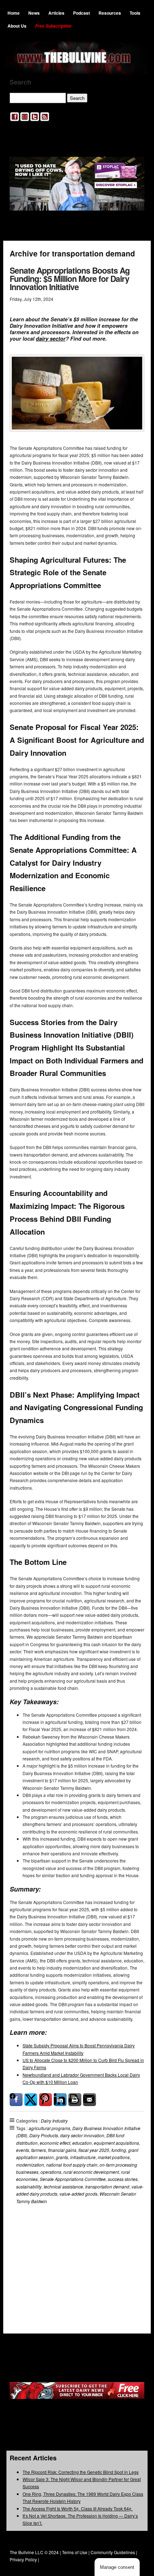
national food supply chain (72, 2165)
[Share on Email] (90, 2100)
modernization (30, 2165)
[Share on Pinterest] (45, 2100)
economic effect (55, 2143)
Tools (135, 13)
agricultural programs (49, 2128)
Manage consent (117, 2567)
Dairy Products (44, 2135)
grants (62, 2157)
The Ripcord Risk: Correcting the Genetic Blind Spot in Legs (81, 2472)
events (23, 2150)
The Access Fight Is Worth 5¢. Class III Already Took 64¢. (78, 2508)
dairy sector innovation (82, 2135)
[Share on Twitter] (31, 2100)
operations (51, 2172)
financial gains (62, 2150)
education (82, 2143)
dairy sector (51, 338)
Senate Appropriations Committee (73, 2179)
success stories (123, 2179)
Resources (110, 13)
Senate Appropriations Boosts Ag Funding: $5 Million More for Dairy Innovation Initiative (70, 278)
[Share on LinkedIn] (60, 2100)
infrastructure (83, 2157)
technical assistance (63, 2186)
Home (14, 13)
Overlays (134, 2238)
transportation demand (107, 2186)
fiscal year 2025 (94, 2150)
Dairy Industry (54, 2121)
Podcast (81, 13)
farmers (38, 2150)
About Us (17, 26)
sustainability (29, 2186)
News (34, 13)
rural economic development (91, 2172)
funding (119, 2150)
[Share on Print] (75, 2100)
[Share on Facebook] (16, 2100)
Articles (56, 13)
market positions (114, 2157)
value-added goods (78, 2194)
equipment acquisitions (116, 2143)
